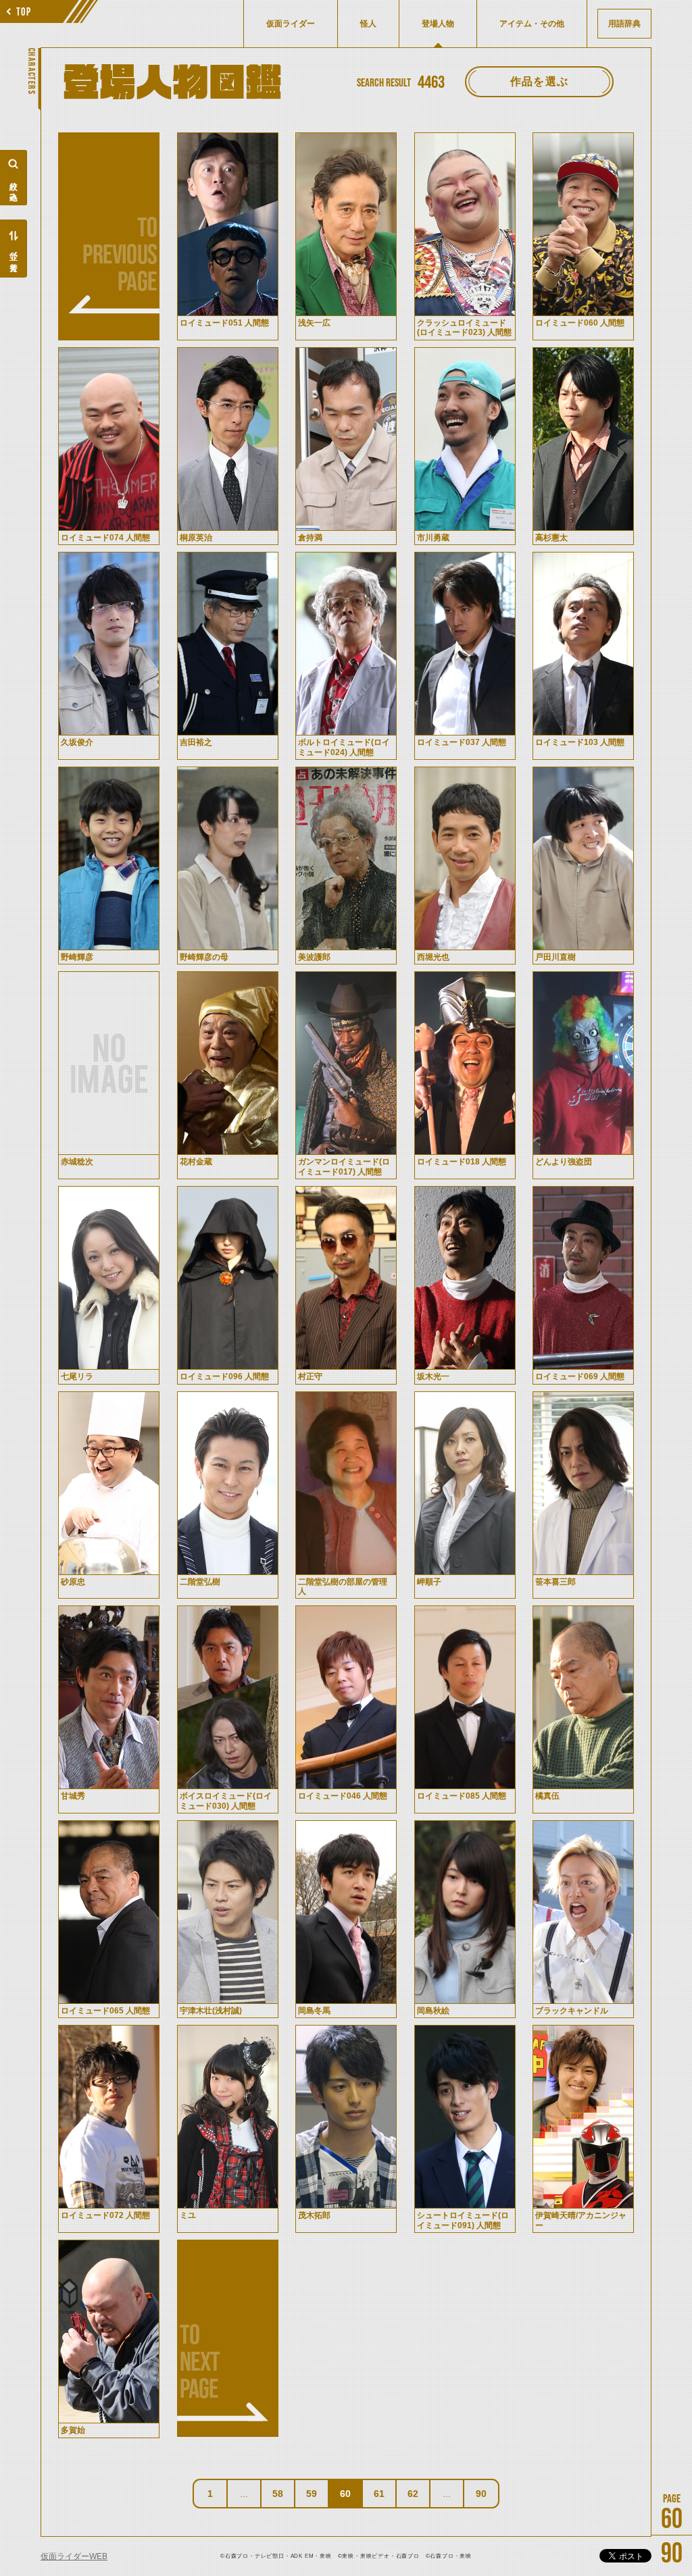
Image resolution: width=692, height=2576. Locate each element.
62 (413, 2494)
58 (278, 2494)
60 (345, 2494)
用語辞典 (624, 24)
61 (379, 2494)
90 (481, 2494)
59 (312, 2494)
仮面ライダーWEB (74, 2556)
